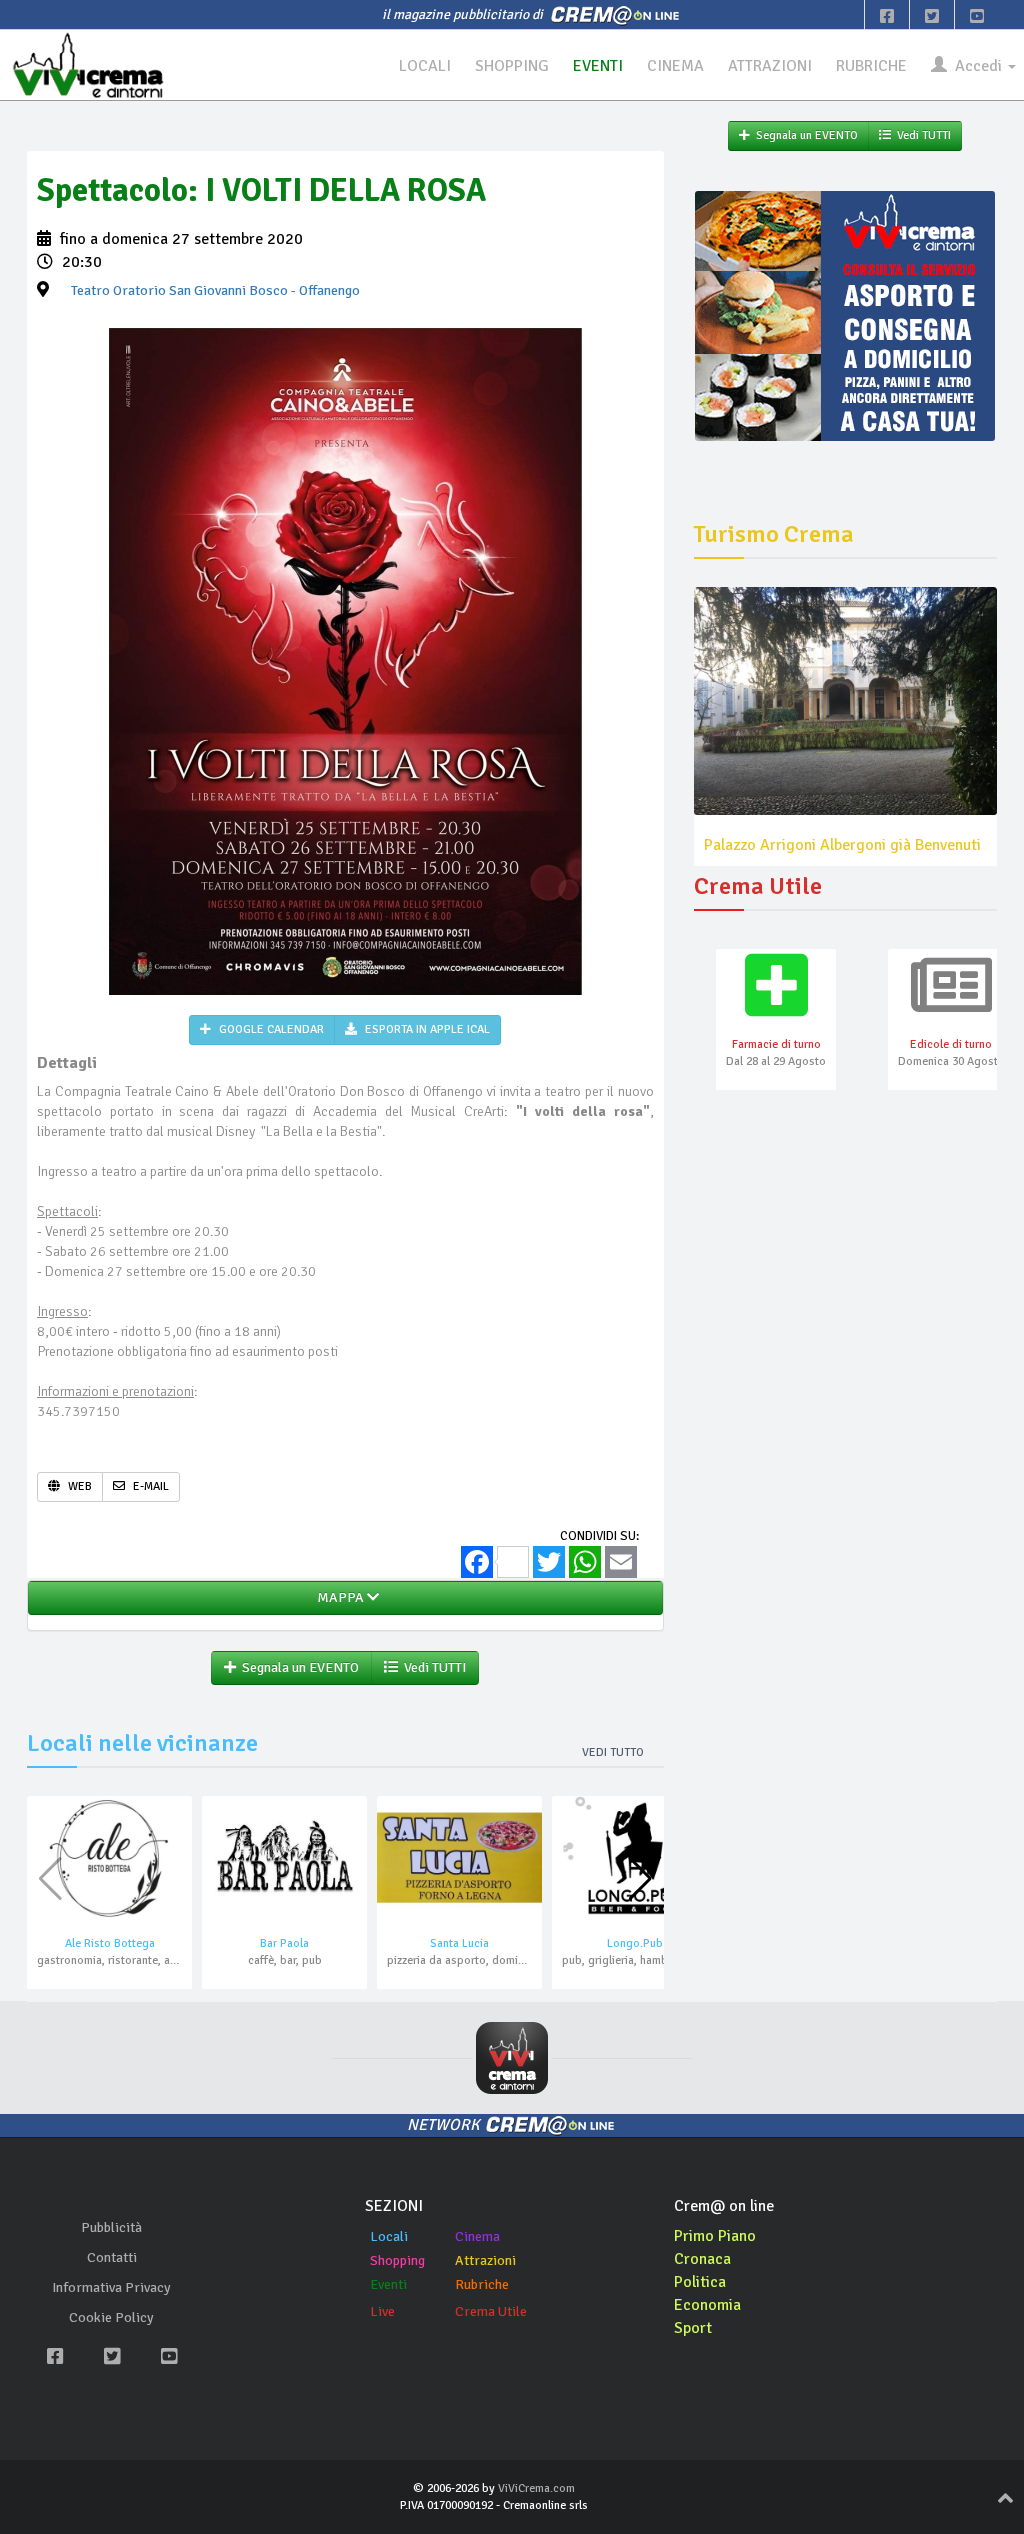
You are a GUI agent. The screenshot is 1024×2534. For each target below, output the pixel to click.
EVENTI (598, 66)
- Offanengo (215, 290)
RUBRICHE (871, 66)
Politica (700, 2282)
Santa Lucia (459, 1943)
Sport (693, 2328)
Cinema (477, 2236)
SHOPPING (512, 66)
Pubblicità (111, 2227)
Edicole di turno (951, 1044)
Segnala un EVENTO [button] (297, 1667)
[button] (640, 1879)
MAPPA (339, 1597)
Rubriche (482, 2284)
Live (382, 2311)
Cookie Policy (111, 2317)
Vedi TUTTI (432, 1667)
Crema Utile (491, 2311)
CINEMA (675, 66)
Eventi (388, 2284)
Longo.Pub (635, 1943)
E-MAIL (149, 1486)
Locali (389, 2236)
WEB (78, 1486)
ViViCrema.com (536, 2488)
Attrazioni (485, 2260)
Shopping (397, 2260)
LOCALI (425, 66)
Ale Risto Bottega (110, 1943)
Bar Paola (284, 1943)
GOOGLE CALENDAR (270, 1029)
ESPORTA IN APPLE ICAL (426, 1029)
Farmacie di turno (776, 1044)
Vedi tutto (613, 1752)
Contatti (112, 2257)
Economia (707, 2305)
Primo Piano (715, 2236)
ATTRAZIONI (770, 66)
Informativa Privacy (111, 2287)
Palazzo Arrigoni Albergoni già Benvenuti (842, 845)
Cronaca (702, 2259)
